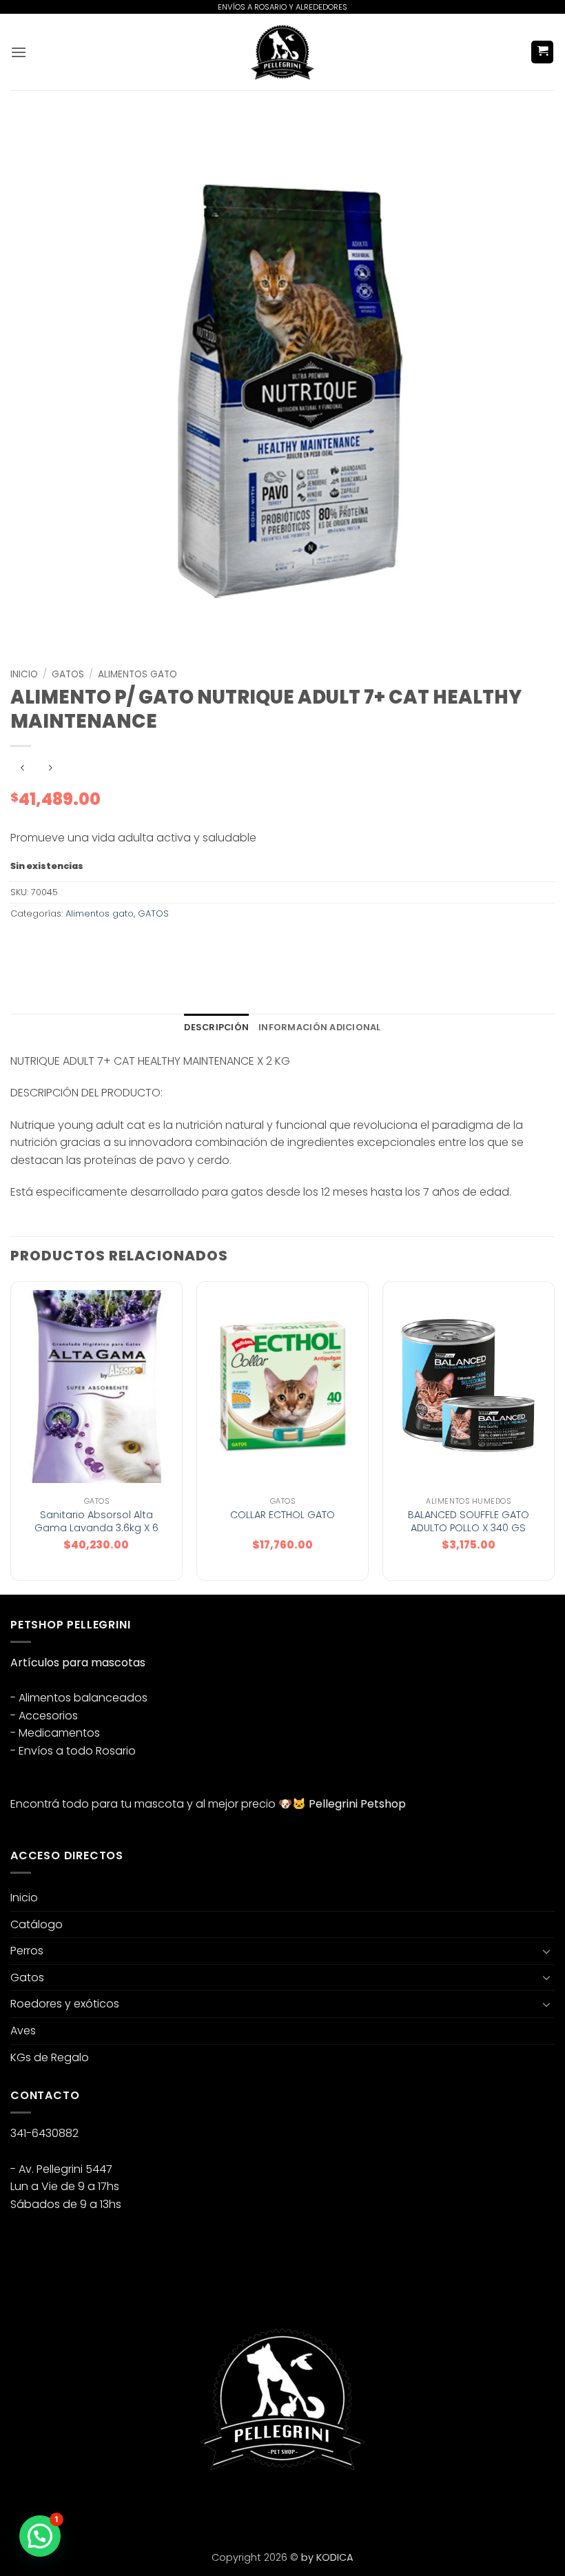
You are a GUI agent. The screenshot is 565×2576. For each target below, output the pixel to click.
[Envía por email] (97, 944)
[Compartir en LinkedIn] (147, 944)
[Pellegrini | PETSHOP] (282, 52)
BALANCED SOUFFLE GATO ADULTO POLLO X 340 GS (469, 1521)
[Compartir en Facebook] (48, 944)
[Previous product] (50, 769)
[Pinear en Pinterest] (122, 944)
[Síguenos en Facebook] (23, 2506)
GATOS (68, 674)
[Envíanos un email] (73, 2506)
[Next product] (22, 769)
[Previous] (11, 1437)
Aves (23, 2031)
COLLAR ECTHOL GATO (282, 1515)
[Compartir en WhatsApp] (23, 944)
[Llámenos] (97, 2506)
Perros (27, 1951)
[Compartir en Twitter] (73, 944)
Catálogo (37, 1924)
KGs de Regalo (50, 2057)
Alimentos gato (137, 674)
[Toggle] (546, 1951)
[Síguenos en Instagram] (48, 2506)
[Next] (554, 1437)
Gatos (27, 1977)
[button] (19, 52)
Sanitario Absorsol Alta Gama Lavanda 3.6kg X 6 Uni (96, 1528)
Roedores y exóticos (65, 2004)
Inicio (24, 674)
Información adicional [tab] (319, 1027)
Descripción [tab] (216, 1027)
